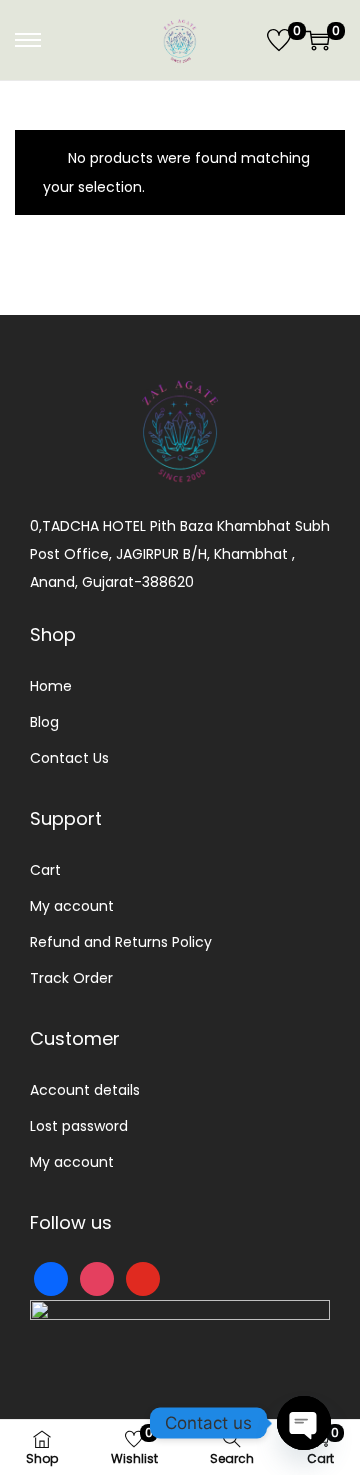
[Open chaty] (304, 1423)
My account (72, 906)
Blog (44, 722)
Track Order (71, 978)
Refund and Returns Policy (121, 942)
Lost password (79, 1126)
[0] (279, 40)
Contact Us (69, 758)
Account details (85, 1090)
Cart (45, 870)
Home (51, 686)
